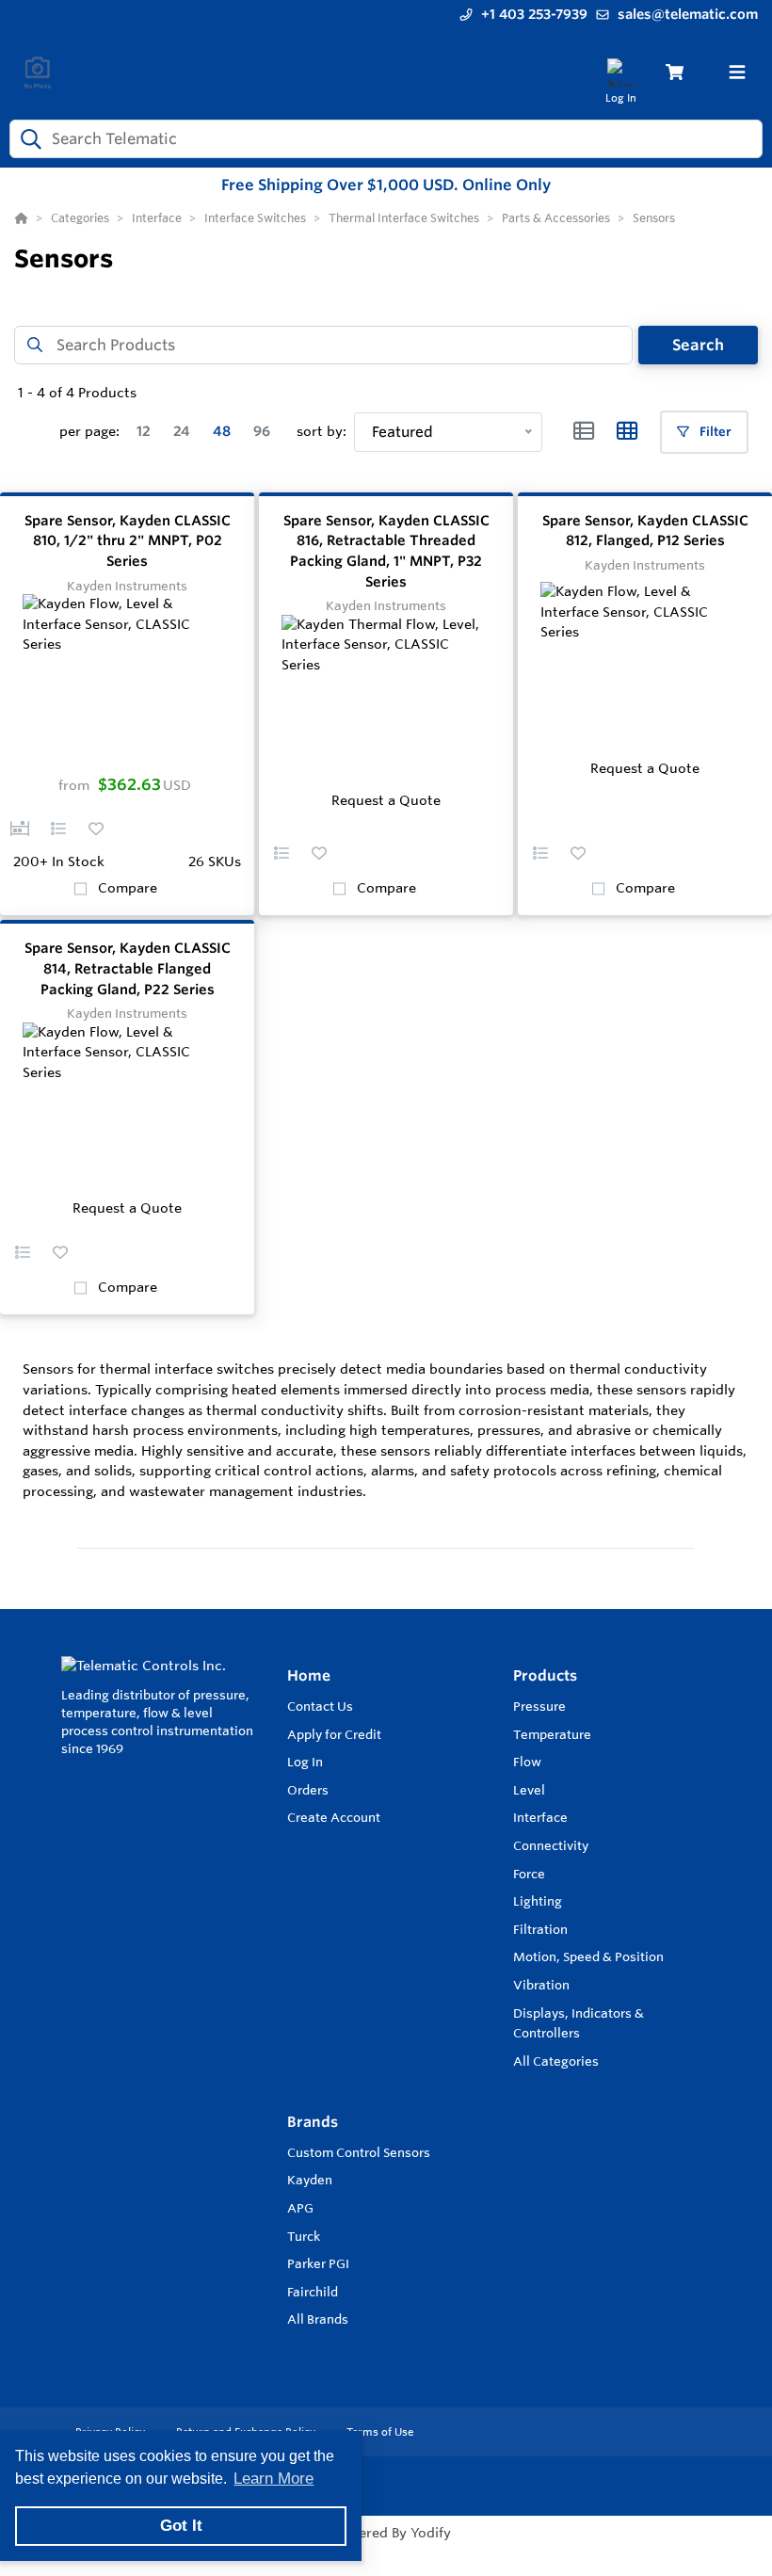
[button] (20, 829)
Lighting (538, 1901)
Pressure (539, 1706)
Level (529, 1790)
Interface (540, 1817)
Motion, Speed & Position (588, 1956)
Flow (527, 1762)
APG (300, 2208)
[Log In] (621, 72)
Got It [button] (181, 2526)
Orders (308, 1790)
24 (182, 431)
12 (144, 431)
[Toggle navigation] (737, 72)
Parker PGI (318, 2263)
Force (529, 1874)
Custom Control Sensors (359, 2152)
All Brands (318, 2319)
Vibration (541, 1985)
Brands (313, 2122)
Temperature (552, 1734)
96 (262, 431)
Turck (304, 2236)
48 (222, 431)
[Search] (27, 138)
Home (309, 1675)
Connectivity (551, 1845)
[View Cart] (675, 72)
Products (545, 1675)
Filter (714, 432)
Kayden (310, 2180)
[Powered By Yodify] (386, 2550)
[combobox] (386, 139)
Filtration (540, 1929)
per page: (89, 431)
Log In (305, 1762)
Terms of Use (380, 2432)
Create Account (334, 1817)
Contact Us (320, 1706)
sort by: (322, 431)
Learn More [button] (273, 2479)
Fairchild (313, 2292)
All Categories (556, 2061)
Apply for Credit (334, 1734)
